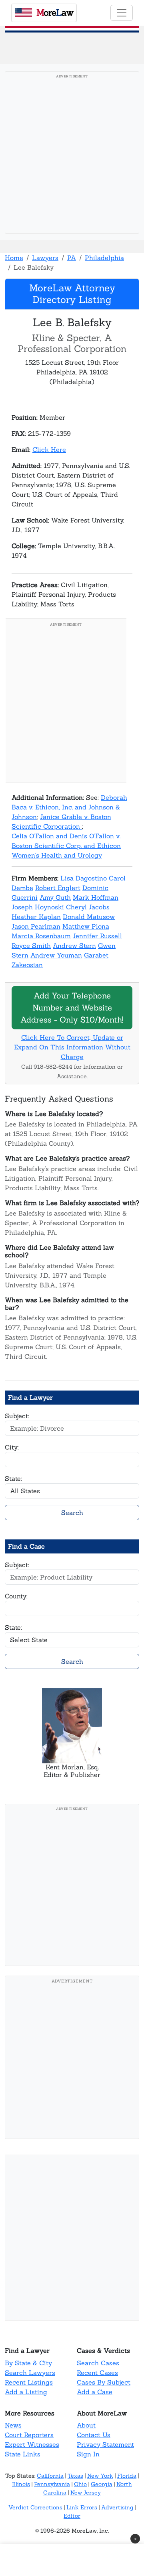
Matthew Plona (86, 926)
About (86, 2425)
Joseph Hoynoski (38, 907)
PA (72, 258)
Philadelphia (104, 258)
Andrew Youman (56, 955)
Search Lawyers (30, 2373)
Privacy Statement (105, 2444)
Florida (127, 2476)
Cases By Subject (104, 2382)
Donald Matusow (89, 917)
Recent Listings (29, 2382)
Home (14, 258)
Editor (72, 2516)
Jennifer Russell (97, 936)
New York (100, 2476)
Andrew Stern (74, 945)
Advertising (117, 2507)
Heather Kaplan (36, 917)
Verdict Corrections (35, 2507)
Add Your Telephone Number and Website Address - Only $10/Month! (72, 1007)
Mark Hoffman (96, 897)
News (13, 2425)
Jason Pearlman (36, 926)
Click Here (49, 449)
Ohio (80, 2484)
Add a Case (95, 2392)
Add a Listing (26, 2392)
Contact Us (94, 2435)
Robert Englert (58, 888)
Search (72, 1513)
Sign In (88, 2454)
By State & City (28, 2363)
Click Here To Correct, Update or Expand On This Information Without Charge (72, 1047)
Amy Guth (55, 897)
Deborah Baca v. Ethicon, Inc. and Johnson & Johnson (69, 807)
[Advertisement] (72, 155)
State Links (23, 2454)
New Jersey (86, 2493)
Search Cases (98, 2363)
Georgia (102, 2484)
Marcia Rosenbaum (41, 936)
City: (12, 1447)
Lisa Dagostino (84, 878)
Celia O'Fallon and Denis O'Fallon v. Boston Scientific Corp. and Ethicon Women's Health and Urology (66, 846)
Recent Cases (97, 2373)
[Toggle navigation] (122, 13)
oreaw (55, 12)
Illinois (21, 2484)
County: (16, 1596)
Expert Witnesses (32, 2444)
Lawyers (45, 258)
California (50, 2476)
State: (13, 1478)
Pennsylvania (52, 2484)
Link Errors (82, 2507)
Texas (75, 2476)
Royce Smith (31, 945)
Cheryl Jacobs (88, 907)
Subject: (17, 1416)
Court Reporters (29, 2435)
